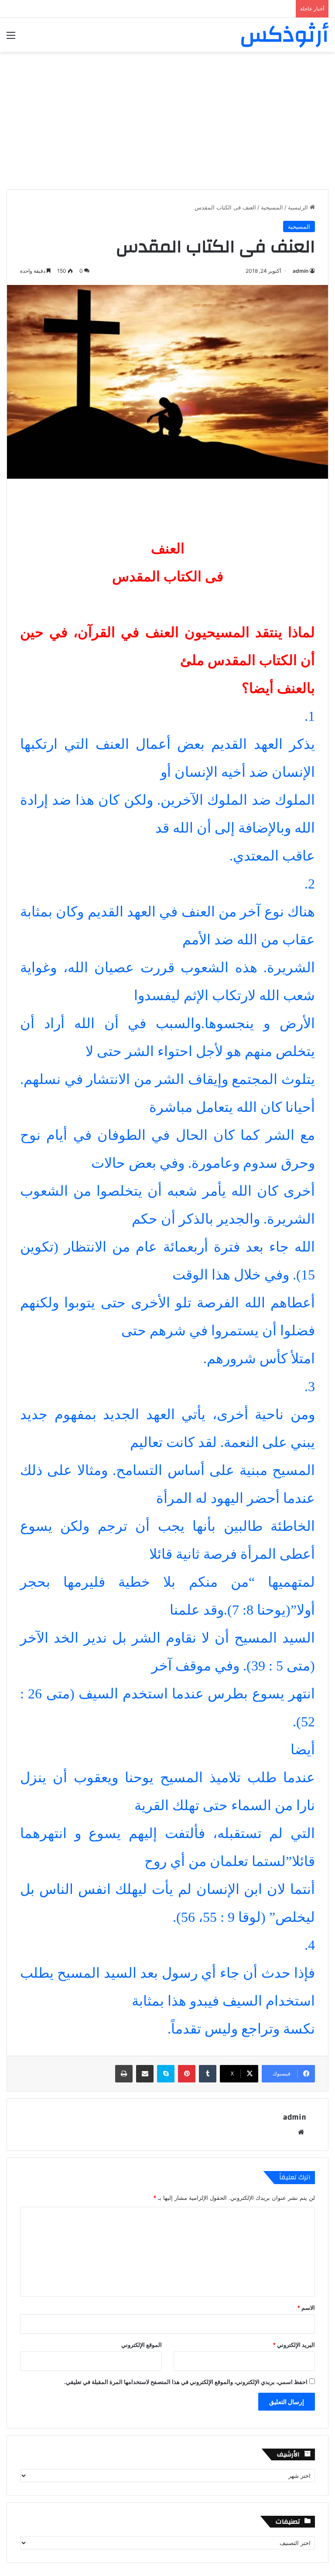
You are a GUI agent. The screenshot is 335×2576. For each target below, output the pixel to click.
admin (301, 271)
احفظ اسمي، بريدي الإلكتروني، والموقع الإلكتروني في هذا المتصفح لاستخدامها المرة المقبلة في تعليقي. (186, 2382)
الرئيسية (299, 207)
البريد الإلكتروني (294, 2345)
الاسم (306, 2308)
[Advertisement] (167, 117)
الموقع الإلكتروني (142, 2345)
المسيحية (272, 207)
